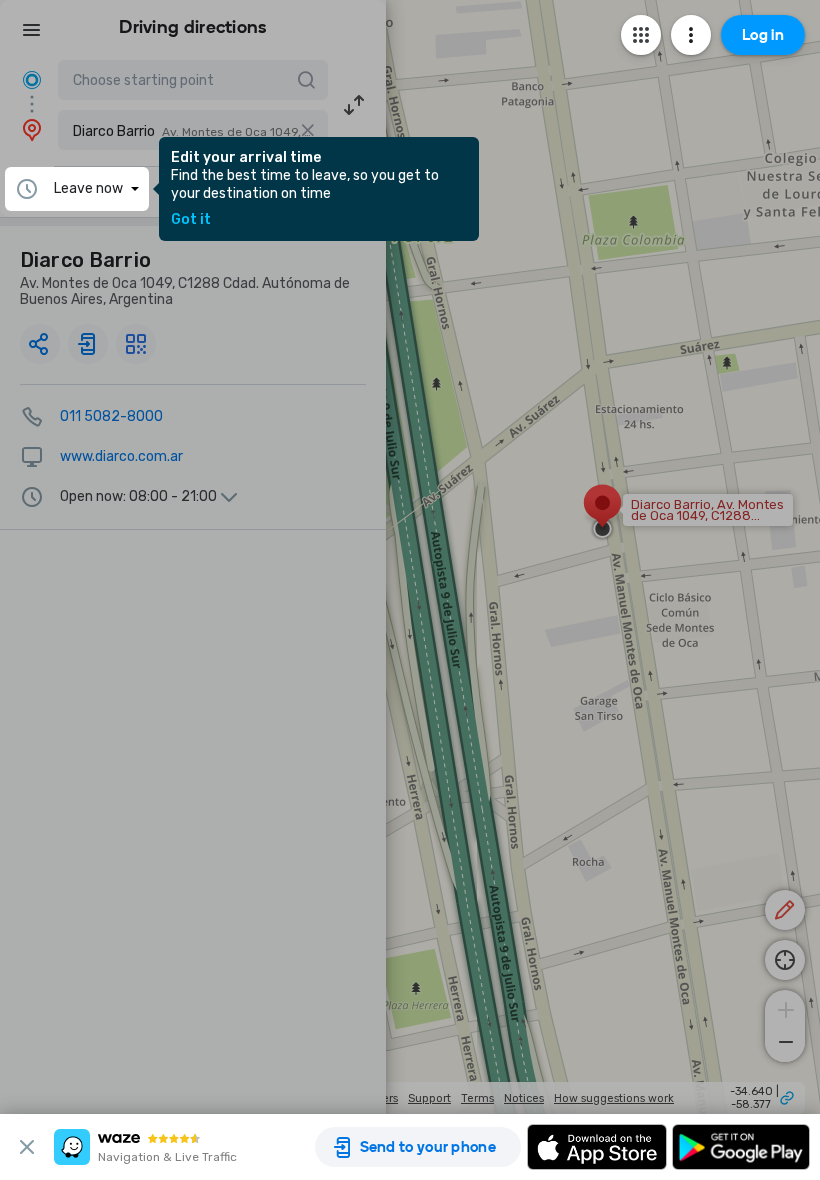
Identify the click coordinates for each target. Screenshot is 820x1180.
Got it (191, 220)
